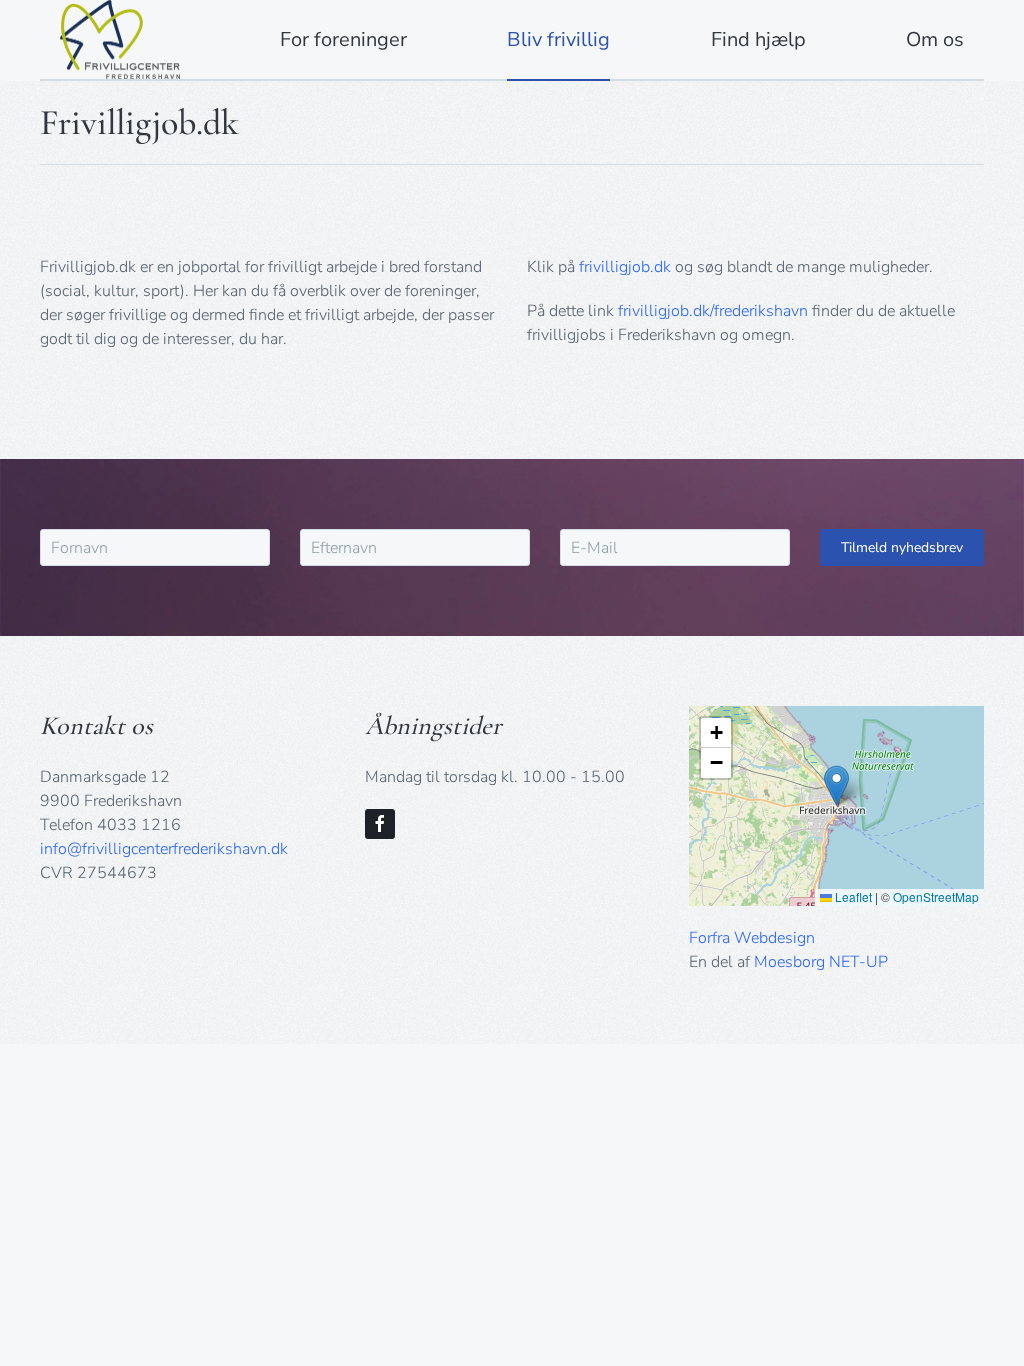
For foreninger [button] (343, 39)
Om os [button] (935, 39)
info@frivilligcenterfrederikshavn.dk (164, 849)
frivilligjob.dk (625, 267)
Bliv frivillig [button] (558, 39)
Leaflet (852, 896)
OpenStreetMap (936, 896)
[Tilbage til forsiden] (120, 39)
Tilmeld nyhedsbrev (902, 547)
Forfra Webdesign (752, 938)
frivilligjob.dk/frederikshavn (713, 311)
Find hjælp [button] (758, 39)
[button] (836, 785)
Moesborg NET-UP (821, 962)
